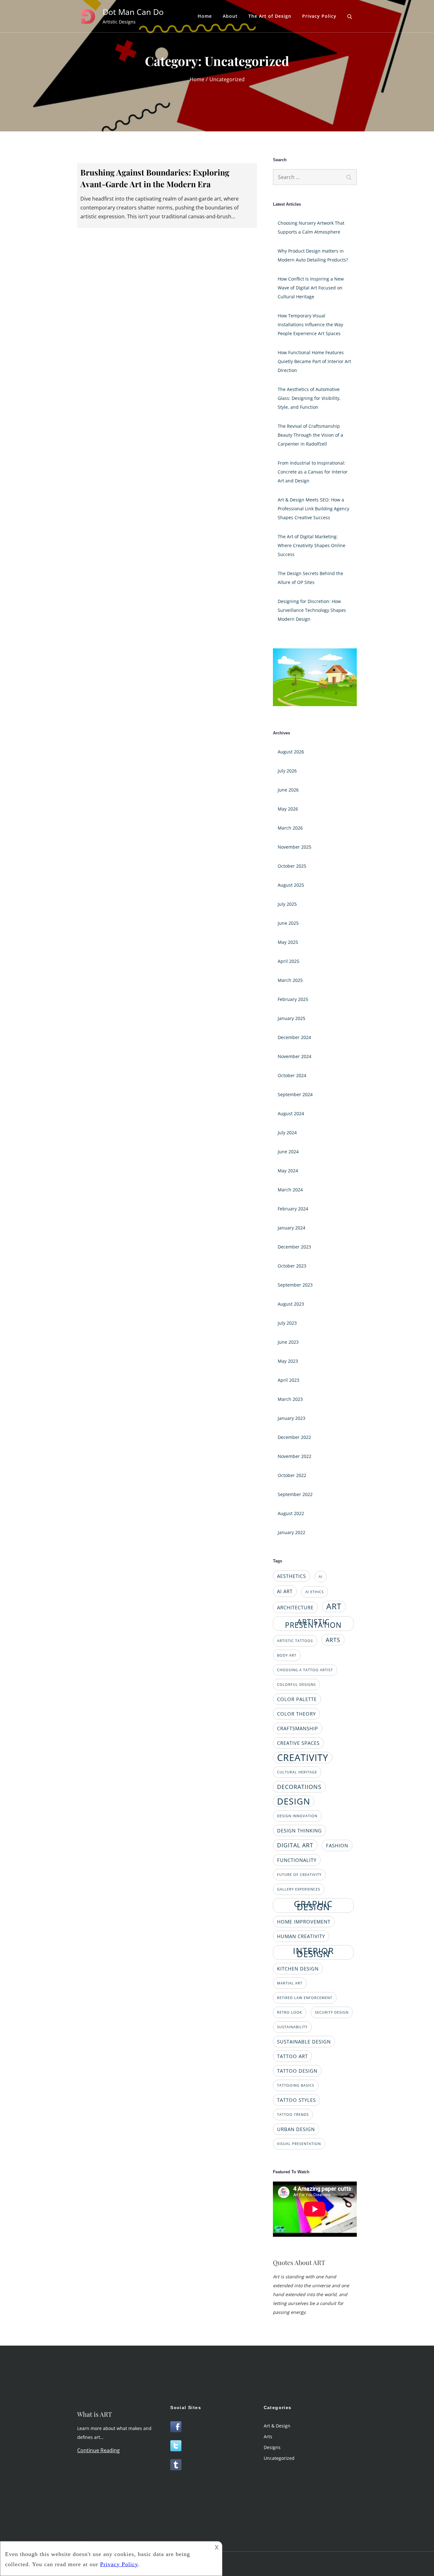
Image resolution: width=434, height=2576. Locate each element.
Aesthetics (292, 1576)
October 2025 (292, 866)
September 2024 (295, 1094)
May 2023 (288, 1361)
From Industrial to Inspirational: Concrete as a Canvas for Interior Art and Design (313, 472)
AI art (285, 1591)
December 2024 (294, 1037)
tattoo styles (296, 2100)
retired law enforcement (305, 1998)
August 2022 (291, 1513)
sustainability (292, 2027)
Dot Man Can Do (133, 12)
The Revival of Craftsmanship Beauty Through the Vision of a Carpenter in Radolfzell (310, 435)
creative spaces (298, 1743)
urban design (296, 2129)
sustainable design (304, 2042)
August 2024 (291, 1113)
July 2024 (287, 1132)
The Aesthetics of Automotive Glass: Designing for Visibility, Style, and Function (309, 398)
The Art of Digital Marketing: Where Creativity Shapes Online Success (312, 545)
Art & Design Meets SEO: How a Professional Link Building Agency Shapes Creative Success (313, 509)
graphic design (313, 1905)
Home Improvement (304, 1922)
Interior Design (313, 1952)
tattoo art (292, 2056)
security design (332, 2012)
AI (321, 1577)
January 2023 (292, 1418)
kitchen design (298, 1969)
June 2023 (288, 1342)
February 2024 (293, 1209)
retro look (290, 2012)
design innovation (297, 1816)
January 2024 (292, 1228)
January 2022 (292, 1532)
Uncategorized (279, 2458)
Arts (333, 1640)
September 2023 (295, 1285)
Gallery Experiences (299, 1889)
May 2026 (288, 809)
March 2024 (290, 1190)
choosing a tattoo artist (305, 1670)
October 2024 (292, 1075)
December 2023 (294, 1247)
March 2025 (290, 980)
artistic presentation (313, 1623)
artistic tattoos (295, 1641)
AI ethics (315, 1592)
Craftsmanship (298, 1728)
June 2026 (288, 790)
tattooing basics (296, 2085)
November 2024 (295, 1056)
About (230, 16)
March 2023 (290, 1399)
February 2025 (293, 999)
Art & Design (277, 2426)
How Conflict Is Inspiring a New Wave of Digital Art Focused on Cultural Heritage (311, 288)
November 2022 (295, 1456)
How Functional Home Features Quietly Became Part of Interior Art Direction (314, 361)
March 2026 (290, 828)
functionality (297, 1860)
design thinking (299, 1831)
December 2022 (294, 1437)
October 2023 (292, 1266)
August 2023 (291, 1304)
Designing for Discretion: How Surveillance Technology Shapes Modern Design (312, 610)
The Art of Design (270, 16)
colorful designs (296, 1685)
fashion (337, 1845)
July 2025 (287, 904)
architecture (295, 1607)
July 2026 (287, 771)
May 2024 (288, 1171)
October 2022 (292, 1475)
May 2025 (288, 942)
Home (205, 16)
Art (334, 1606)
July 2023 (287, 1323)
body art (287, 1655)
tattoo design (297, 2071)
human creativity (301, 1936)
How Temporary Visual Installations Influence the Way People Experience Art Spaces (310, 324)
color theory (296, 1714)
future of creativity (299, 1875)
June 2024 (288, 1152)
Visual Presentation (299, 2144)
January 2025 (292, 1018)
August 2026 (291, 752)
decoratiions (299, 1787)
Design (294, 1801)
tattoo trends (293, 2115)
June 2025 (288, 923)
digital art (295, 1845)
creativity (303, 1758)
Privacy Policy (319, 16)
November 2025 (295, 847)
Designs (272, 2447)
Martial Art (290, 1983)
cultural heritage (297, 1772)
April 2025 (288, 961)
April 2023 (288, 1380)
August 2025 (291, 885)
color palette (297, 1699)
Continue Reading (98, 2450)
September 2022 (295, 1494)
